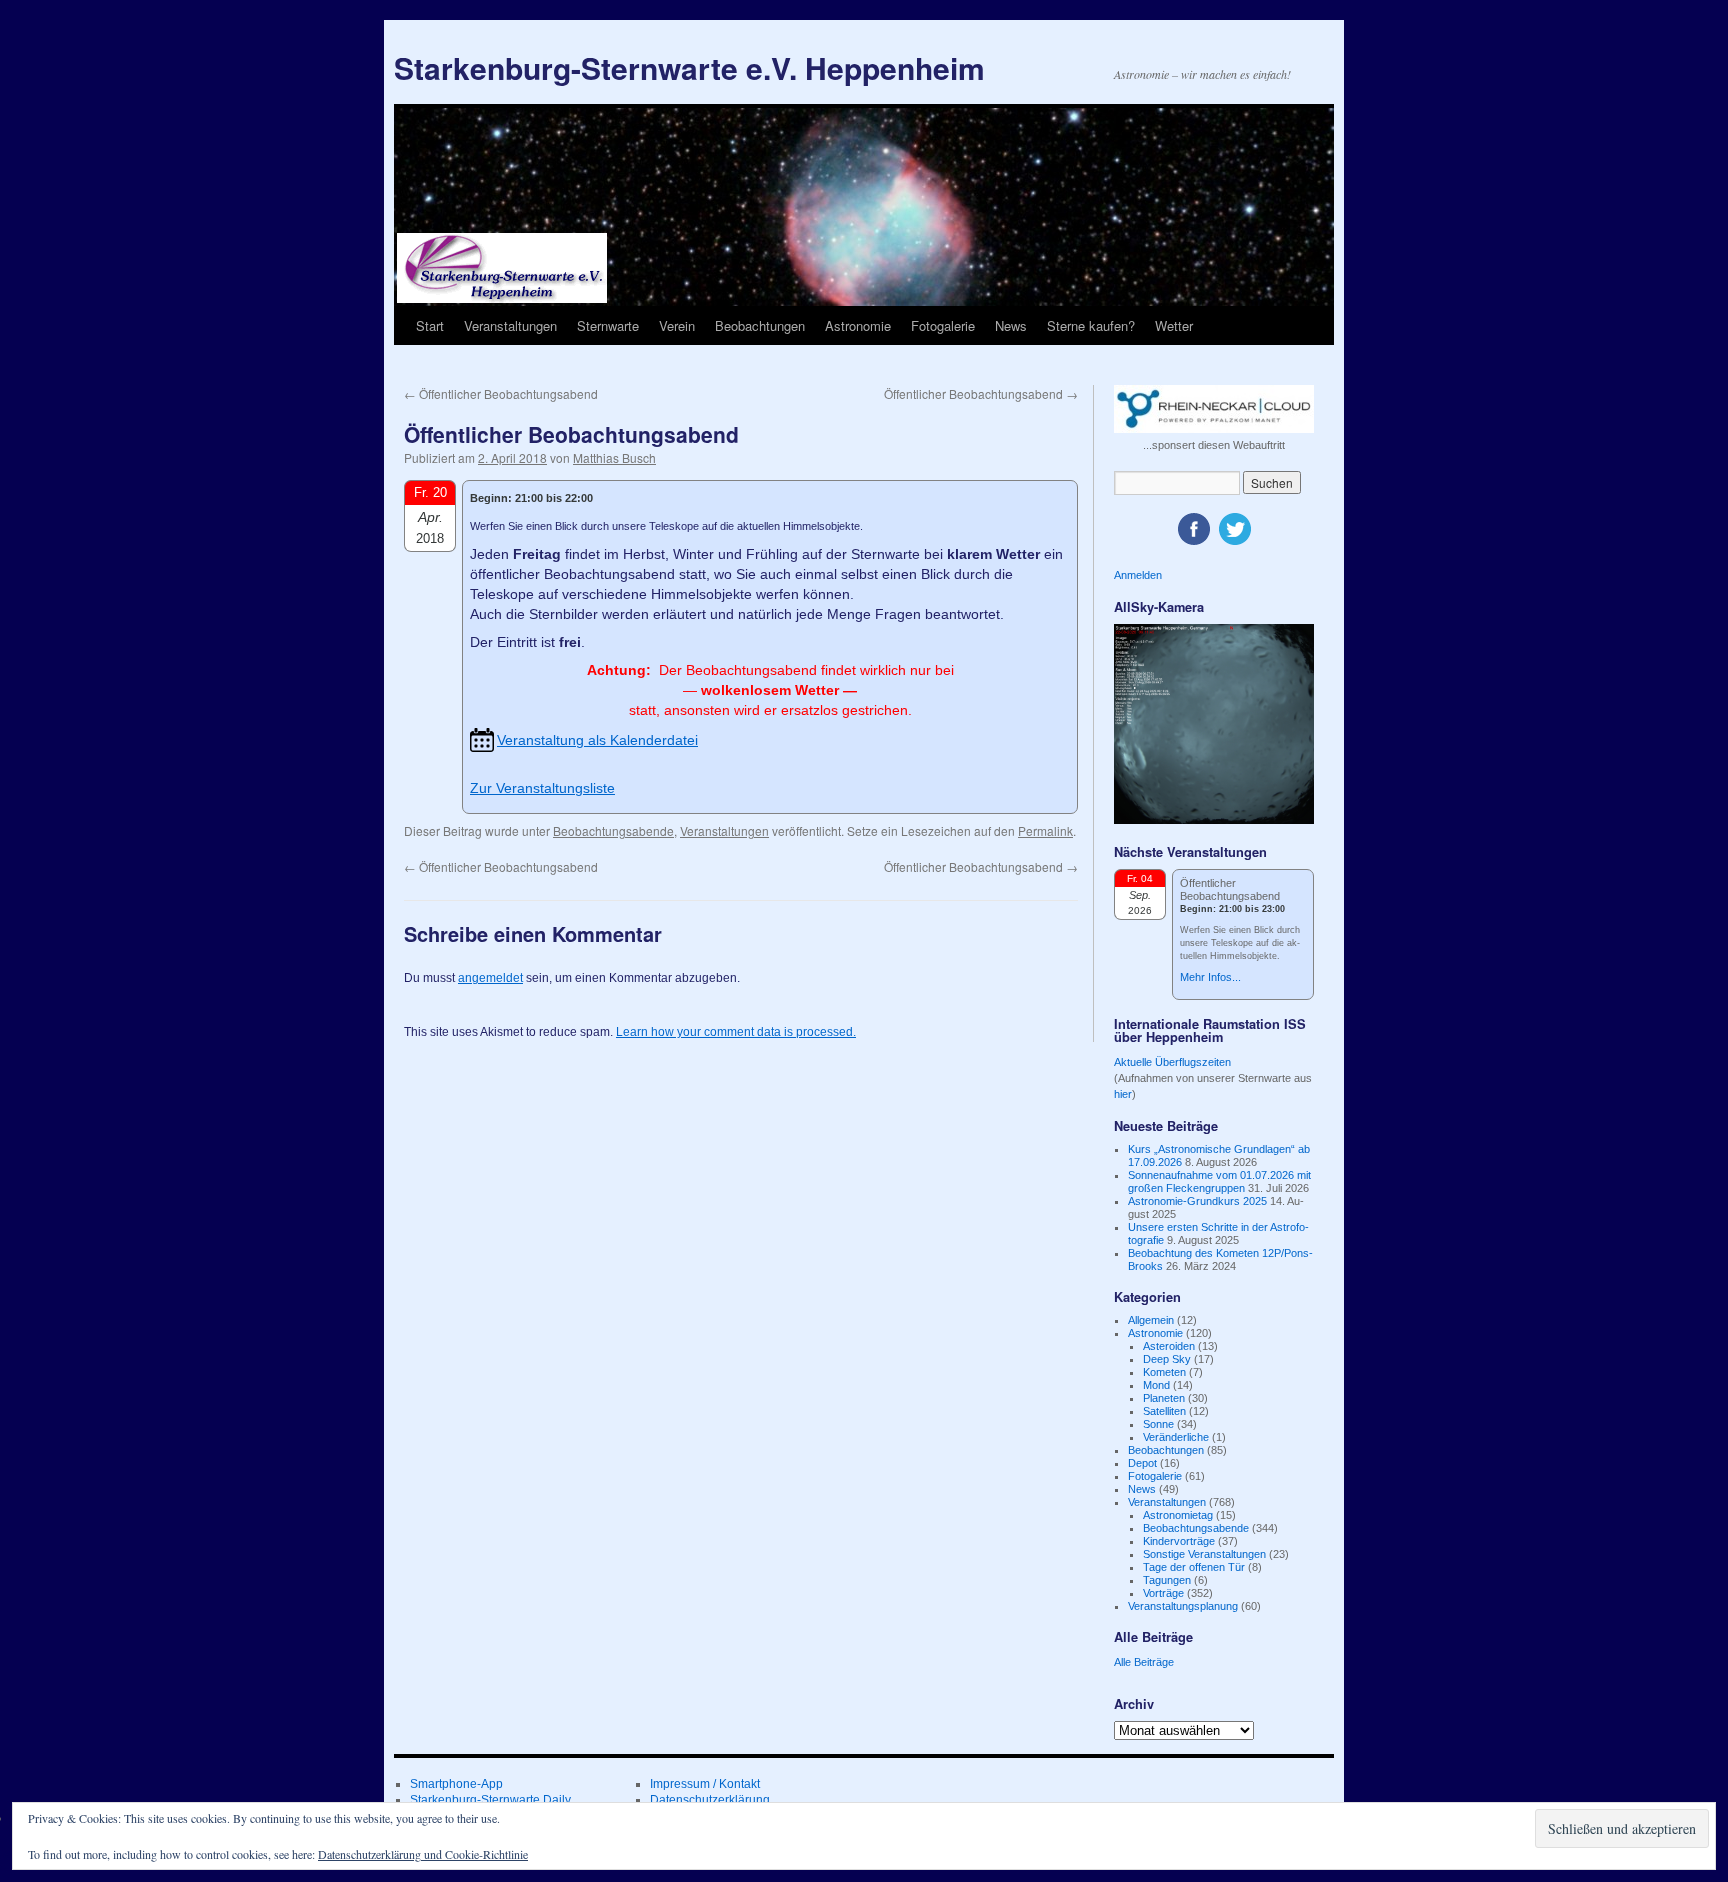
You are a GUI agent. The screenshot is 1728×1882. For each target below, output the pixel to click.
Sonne (1158, 1424)
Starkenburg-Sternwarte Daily (490, 1800)
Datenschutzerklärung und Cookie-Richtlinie (423, 1854)
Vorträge (1163, 1593)
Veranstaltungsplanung (1183, 1606)
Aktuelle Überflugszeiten (1172, 1062)
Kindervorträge (1179, 1541)
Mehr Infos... (1210, 977)
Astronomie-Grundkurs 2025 (1197, 1201)
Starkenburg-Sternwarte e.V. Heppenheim (689, 67)
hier (1123, 1094)
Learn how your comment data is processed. (736, 1032)
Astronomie (858, 325)
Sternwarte (608, 325)
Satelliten (1164, 1411)
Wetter (1174, 325)
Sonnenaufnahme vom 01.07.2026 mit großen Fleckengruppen (1219, 1181)
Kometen (1164, 1372)
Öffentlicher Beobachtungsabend (501, 393)
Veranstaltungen (510, 325)
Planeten (1164, 1398)
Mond (1156, 1385)
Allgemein (1151, 1320)
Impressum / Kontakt (705, 1784)
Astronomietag (1178, 1515)
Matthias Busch (614, 457)
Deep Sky (1167, 1359)
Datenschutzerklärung (710, 1800)
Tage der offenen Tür (1194, 1567)
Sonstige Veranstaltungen (1204, 1554)
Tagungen (1167, 1580)
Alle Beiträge (1144, 1662)
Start (430, 325)
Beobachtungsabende (613, 830)
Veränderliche (1176, 1437)
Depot (1142, 1463)
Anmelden (1138, 575)
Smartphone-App (456, 1784)
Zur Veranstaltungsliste (542, 788)
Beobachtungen (760, 325)
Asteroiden (1169, 1346)
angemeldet (490, 978)
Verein (677, 325)
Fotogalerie (943, 325)
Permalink (1045, 830)
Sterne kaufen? (1091, 325)
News (1011, 325)
